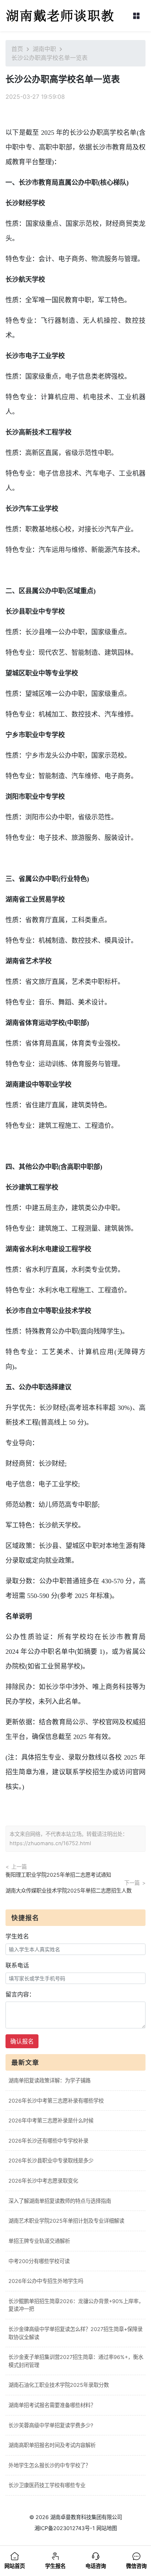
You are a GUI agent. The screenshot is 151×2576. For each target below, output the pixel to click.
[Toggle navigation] (136, 16)
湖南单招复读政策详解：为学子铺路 (49, 2080)
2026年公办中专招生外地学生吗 (46, 2281)
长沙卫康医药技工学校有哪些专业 (47, 2485)
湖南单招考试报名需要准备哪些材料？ (52, 2405)
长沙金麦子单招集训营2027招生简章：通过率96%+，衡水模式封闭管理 (76, 2361)
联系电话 (17, 1965)
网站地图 (107, 2528)
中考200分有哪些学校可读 (39, 2261)
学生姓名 (17, 1936)
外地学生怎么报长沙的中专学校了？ (49, 2465)
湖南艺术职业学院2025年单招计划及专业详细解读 (66, 2221)
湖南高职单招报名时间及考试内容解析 (52, 2445)
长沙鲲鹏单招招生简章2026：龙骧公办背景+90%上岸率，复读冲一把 (76, 2305)
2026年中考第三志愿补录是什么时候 (51, 2120)
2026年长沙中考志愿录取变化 (43, 2181)
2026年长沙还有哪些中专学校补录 (48, 2141)
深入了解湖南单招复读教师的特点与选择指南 (60, 2201)
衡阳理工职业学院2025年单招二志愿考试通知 (58, 1875)
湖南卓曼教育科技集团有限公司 (86, 2517)
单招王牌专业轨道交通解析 (39, 2241)
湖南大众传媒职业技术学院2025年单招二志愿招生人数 (69, 1890)
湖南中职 (44, 49)
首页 (17, 49)
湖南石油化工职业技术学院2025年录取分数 (59, 2385)
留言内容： (20, 1994)
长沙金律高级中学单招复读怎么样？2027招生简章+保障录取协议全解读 (75, 2333)
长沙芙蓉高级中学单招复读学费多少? (51, 2425)
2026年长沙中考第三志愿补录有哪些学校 (56, 2101)
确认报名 (22, 2041)
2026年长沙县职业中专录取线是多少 (51, 2160)
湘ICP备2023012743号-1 (65, 2528)
